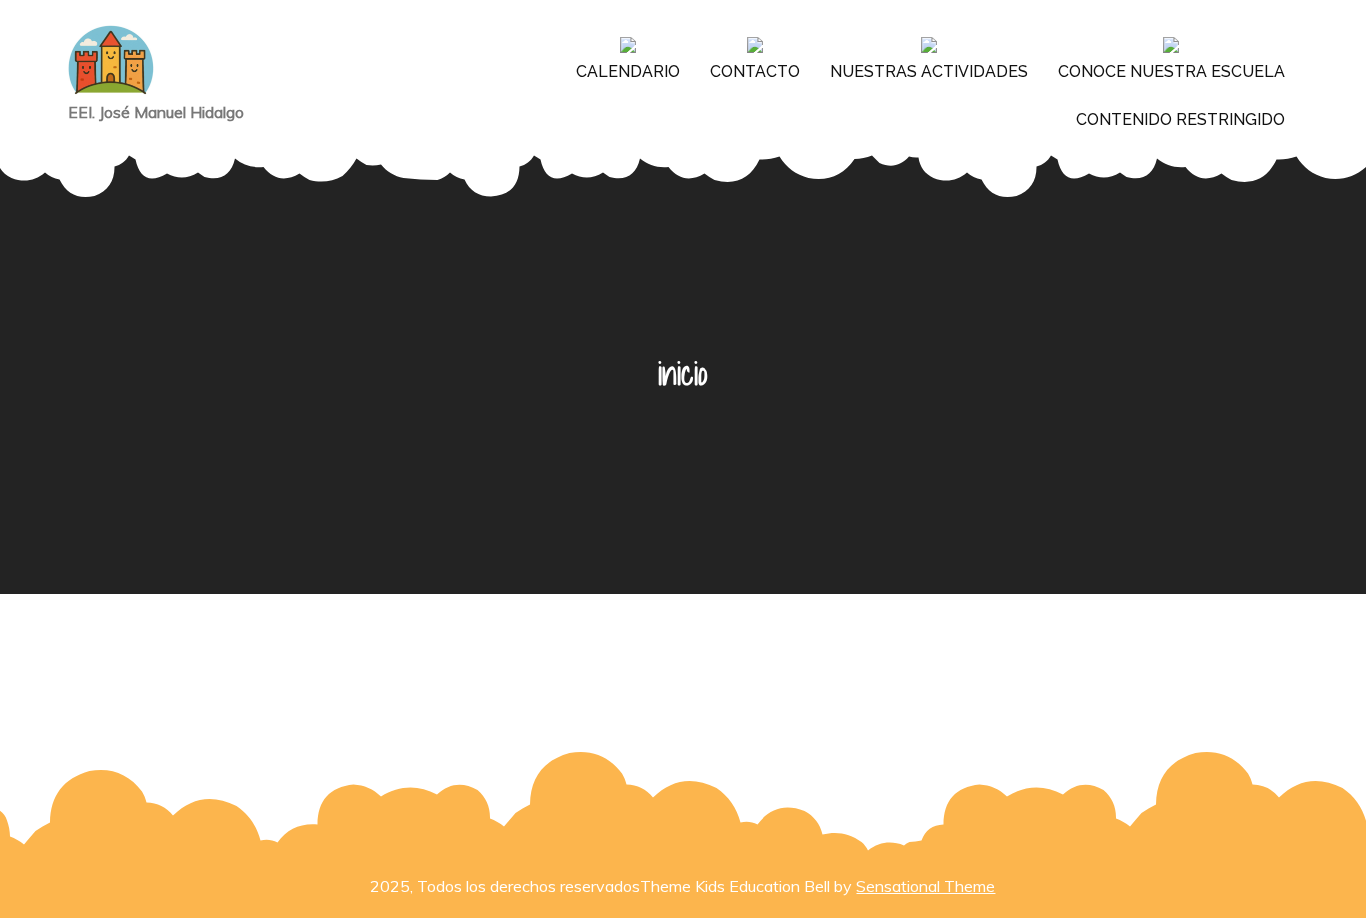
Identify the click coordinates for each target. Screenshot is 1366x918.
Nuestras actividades (929, 71)
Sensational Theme (925, 886)
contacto (755, 71)
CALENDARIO (628, 71)
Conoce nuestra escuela (1171, 71)
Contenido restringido (1180, 119)
